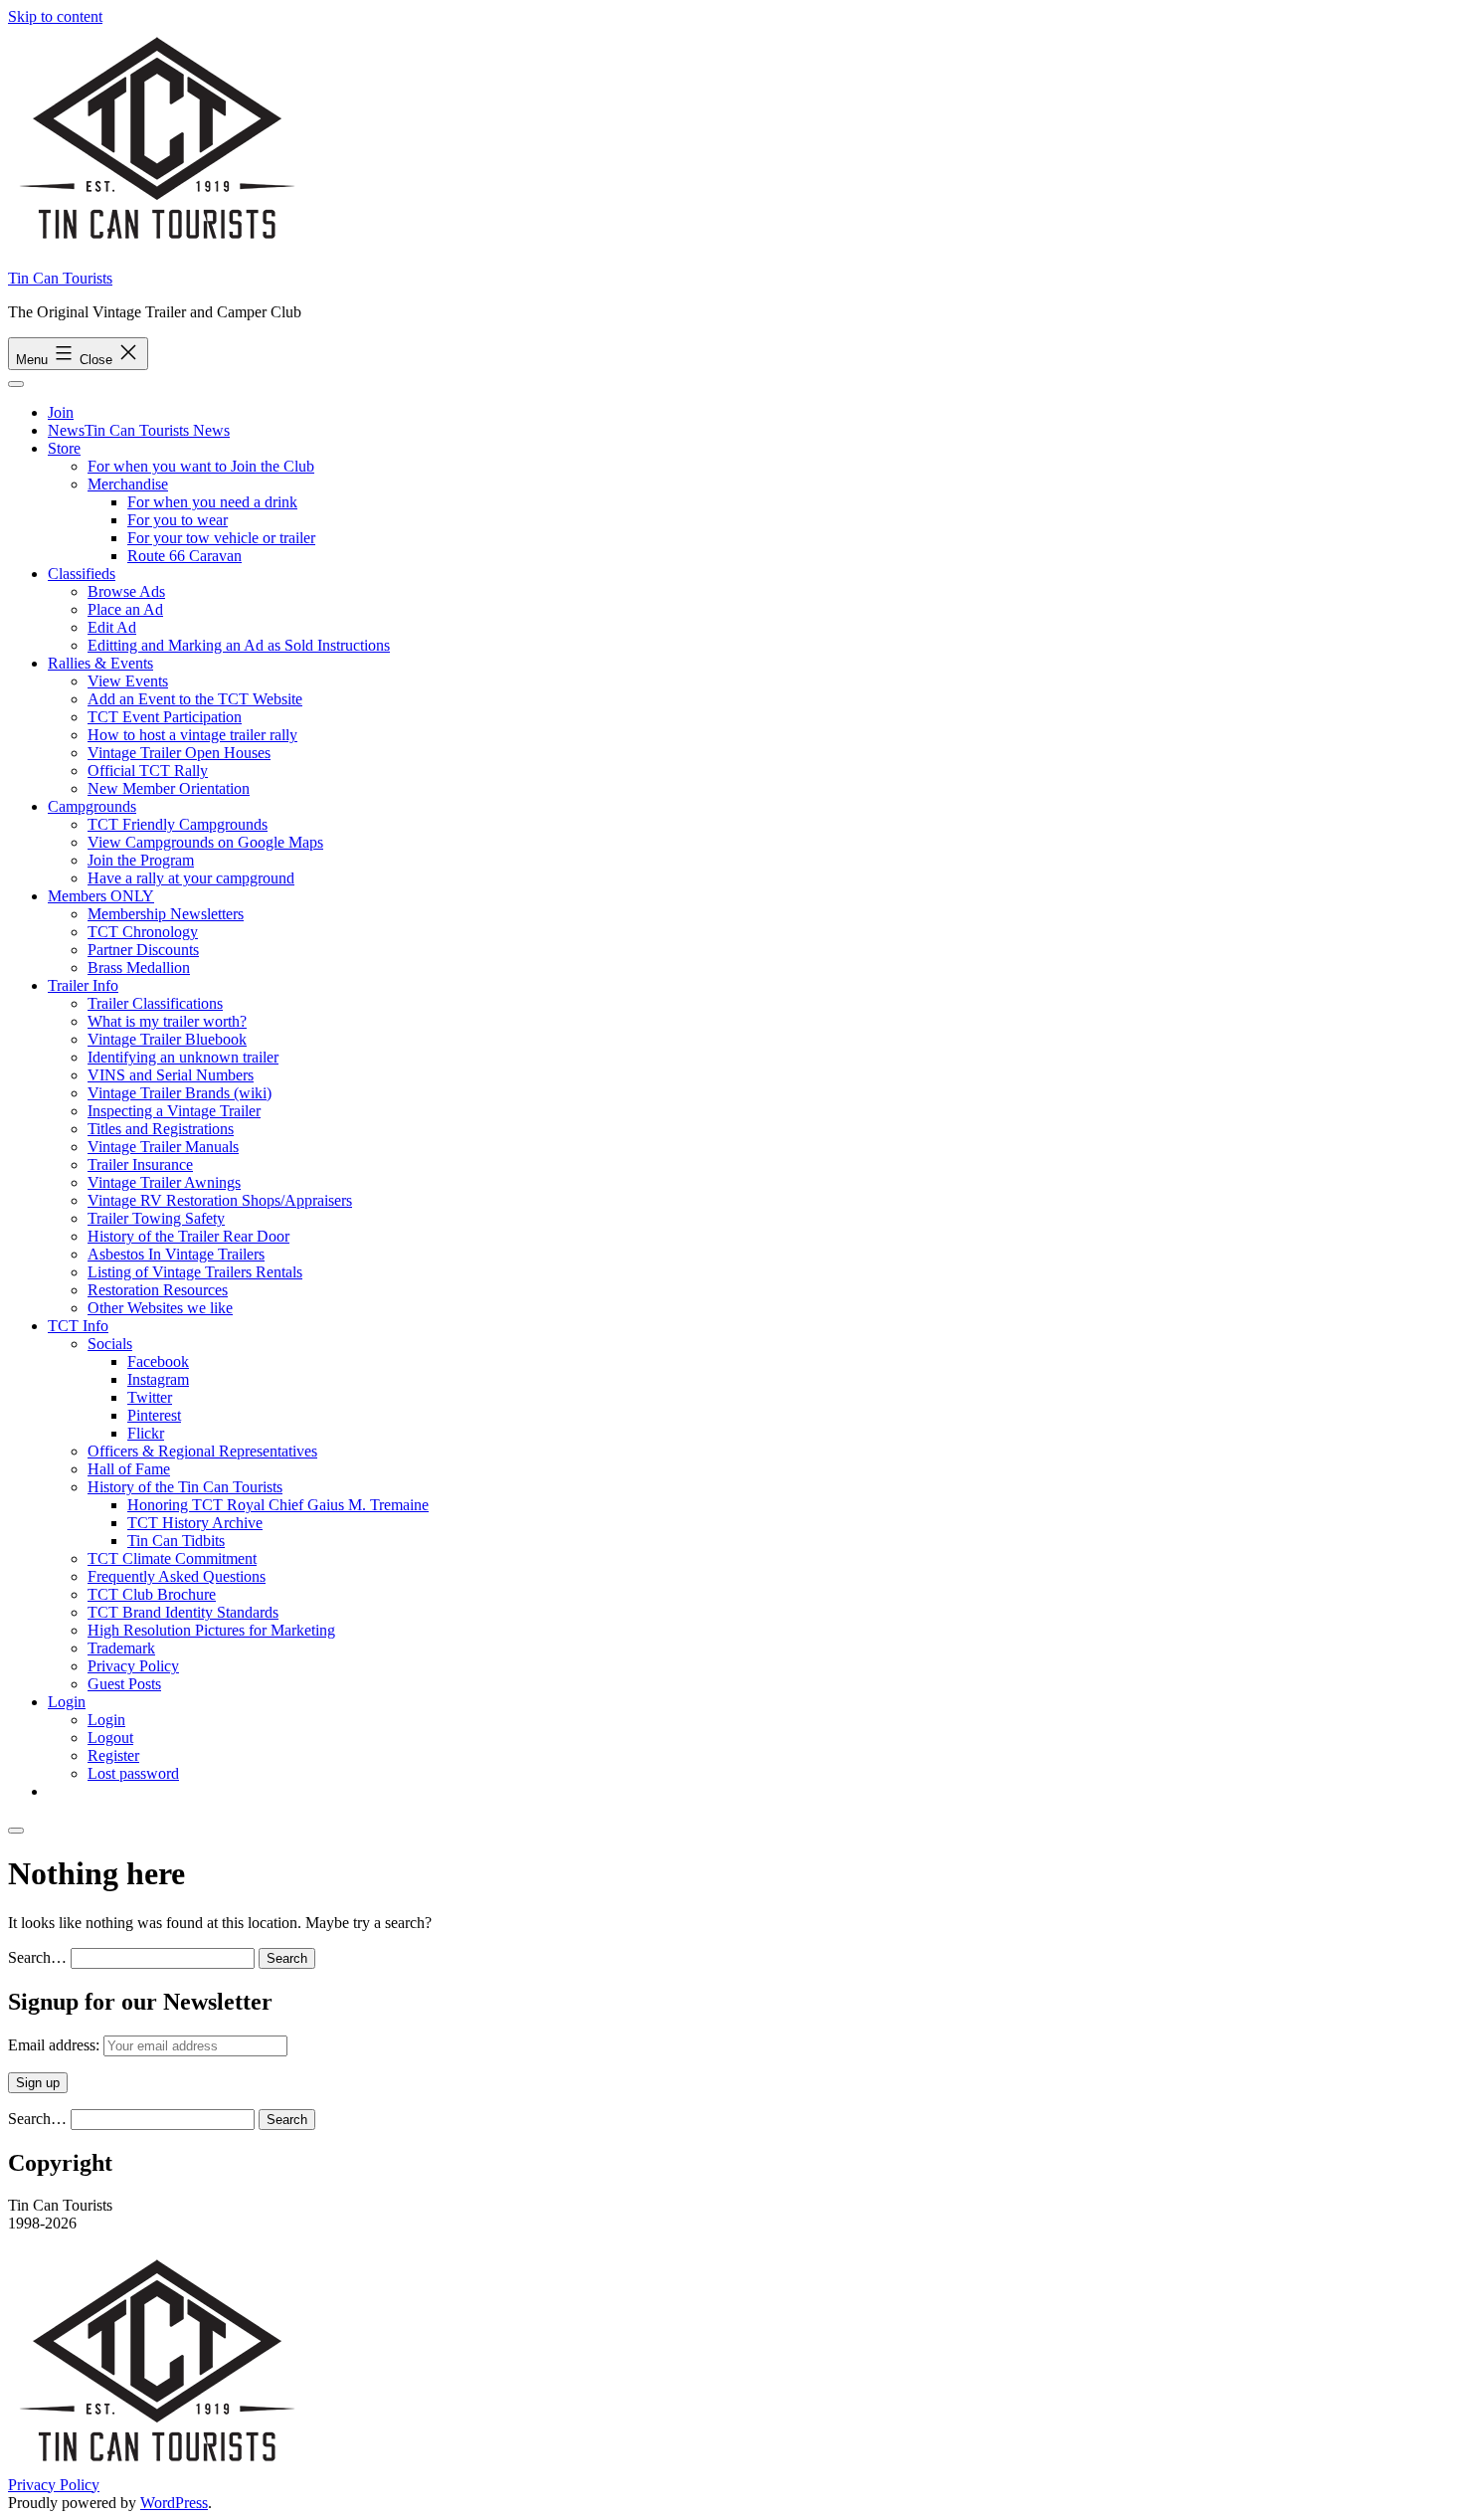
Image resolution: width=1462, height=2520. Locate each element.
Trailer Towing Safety (156, 1218)
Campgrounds (92, 806)
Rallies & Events (100, 663)
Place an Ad (125, 609)
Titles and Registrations (161, 1129)
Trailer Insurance (140, 1164)
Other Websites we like (160, 1308)
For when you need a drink (212, 502)
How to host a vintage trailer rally (192, 735)
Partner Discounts (143, 950)
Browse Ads (126, 591)
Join (61, 412)
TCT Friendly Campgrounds (178, 824)
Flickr (146, 1433)
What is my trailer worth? (167, 1021)
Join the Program (141, 860)
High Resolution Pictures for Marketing (211, 1630)
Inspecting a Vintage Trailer (174, 1111)
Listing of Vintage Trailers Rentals (195, 1272)
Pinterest (154, 1415)
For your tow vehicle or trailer (221, 538)
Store (64, 448)
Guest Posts (124, 1684)
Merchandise (128, 484)
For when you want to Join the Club (201, 466)
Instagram (158, 1379)
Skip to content (55, 16)
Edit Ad (112, 627)
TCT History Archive (195, 1523)
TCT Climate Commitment (172, 1558)
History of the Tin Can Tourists (185, 1487)
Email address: (56, 2045)
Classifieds (82, 574)
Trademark (121, 1648)
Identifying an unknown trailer (183, 1057)
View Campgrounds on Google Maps (205, 842)
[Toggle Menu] (16, 384)
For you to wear (178, 520)
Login (67, 1702)
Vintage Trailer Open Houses (179, 753)
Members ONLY (101, 896)
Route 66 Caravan (184, 556)
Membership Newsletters (166, 914)
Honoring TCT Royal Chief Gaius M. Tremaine (278, 1505)
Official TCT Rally (148, 771)
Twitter (150, 1397)
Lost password (133, 1773)
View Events (128, 681)
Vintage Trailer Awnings (164, 1182)
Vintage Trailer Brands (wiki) (180, 1093)
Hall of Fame (129, 1469)
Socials (110, 1344)
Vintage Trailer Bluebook (167, 1039)
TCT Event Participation (165, 717)
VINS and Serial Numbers (171, 1075)
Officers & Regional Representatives (202, 1451)
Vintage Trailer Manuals (163, 1147)
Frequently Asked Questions (177, 1576)
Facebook (158, 1361)
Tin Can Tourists (60, 278)
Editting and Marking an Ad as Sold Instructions (239, 645)
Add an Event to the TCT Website (195, 699)
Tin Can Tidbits (176, 1541)
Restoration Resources (158, 1290)
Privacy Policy (133, 1666)
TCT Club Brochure (152, 1594)
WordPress (174, 2503)
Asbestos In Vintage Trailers (176, 1254)
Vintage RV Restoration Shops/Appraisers (220, 1200)
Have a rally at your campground (191, 878)
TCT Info (78, 1326)
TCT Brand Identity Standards (183, 1612)
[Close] (16, 1831)
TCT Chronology (143, 932)
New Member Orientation (169, 788)
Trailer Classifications (155, 1003)
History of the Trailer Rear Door (188, 1236)
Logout (110, 1738)
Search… (37, 1957)
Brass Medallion (139, 968)
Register (113, 1755)
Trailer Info (83, 985)
